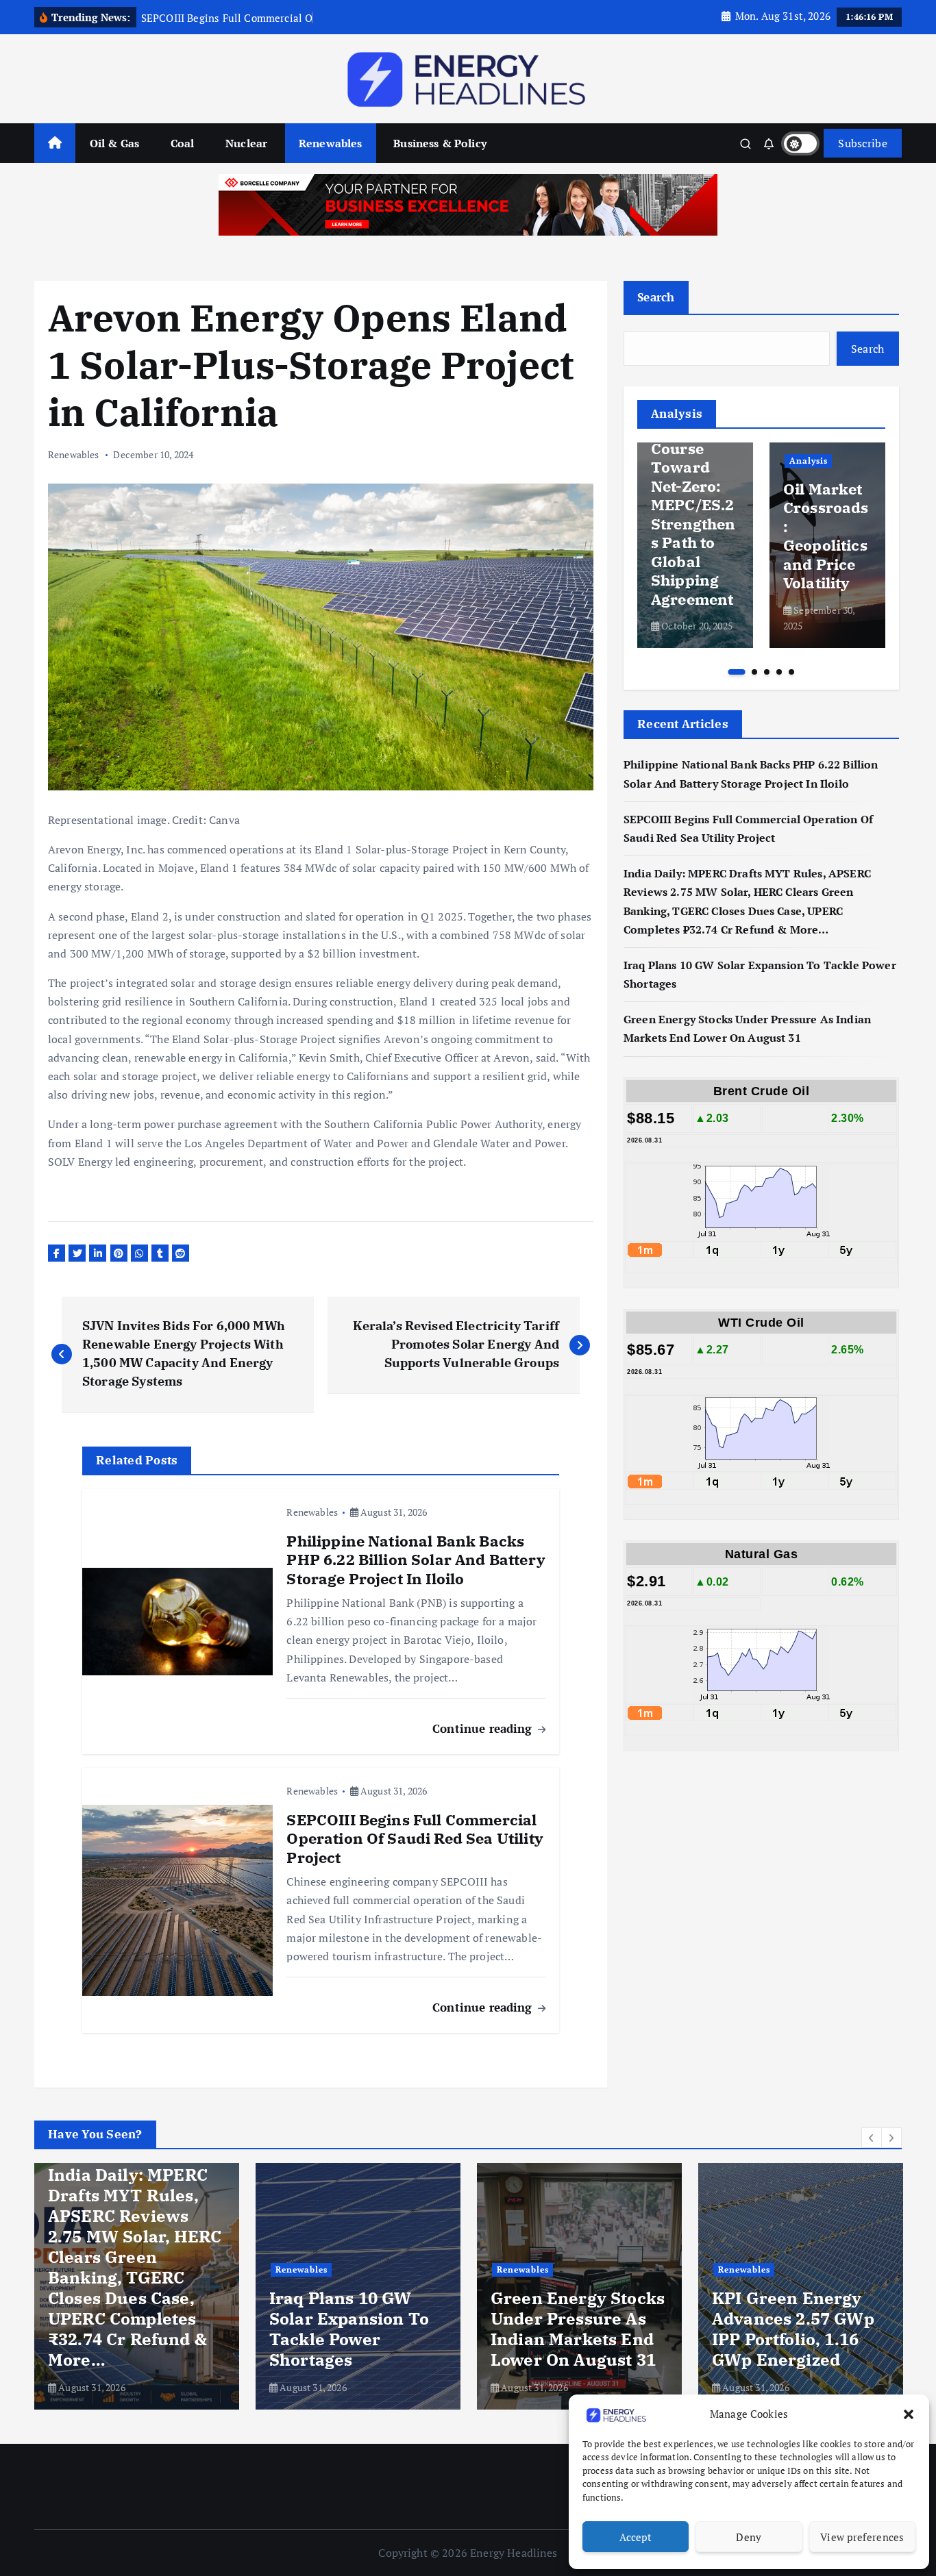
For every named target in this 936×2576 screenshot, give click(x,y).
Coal (183, 143)
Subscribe (863, 143)
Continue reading (484, 1728)
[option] (695, 545)
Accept (636, 2537)
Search (656, 297)
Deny (749, 2537)
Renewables (331, 143)
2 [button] (754, 672)
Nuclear (246, 143)
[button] (909, 2414)
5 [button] (791, 672)
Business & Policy (440, 143)
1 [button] (736, 672)
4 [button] (779, 672)
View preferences (862, 2537)
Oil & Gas (114, 143)
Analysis (809, 461)
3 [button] (767, 672)
